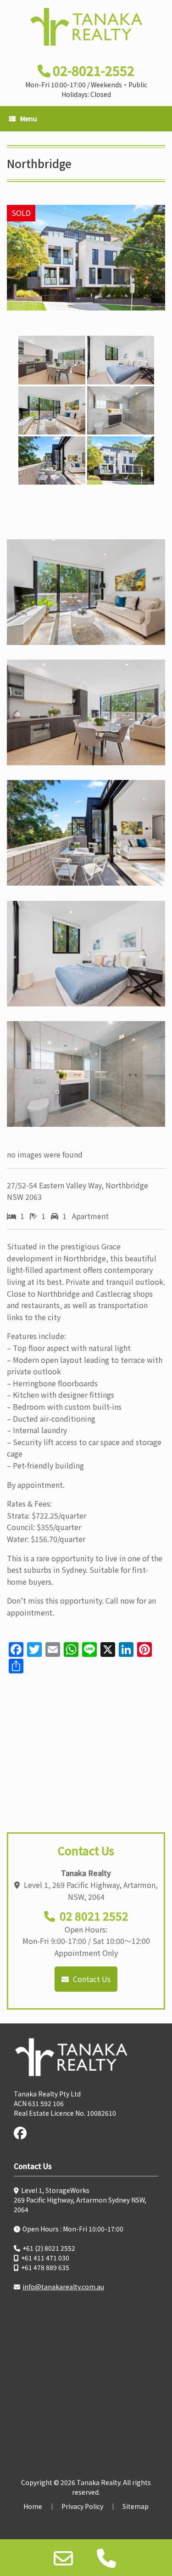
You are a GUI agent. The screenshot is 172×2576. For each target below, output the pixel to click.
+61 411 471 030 (45, 2258)
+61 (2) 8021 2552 (49, 2248)
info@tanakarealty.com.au (63, 2287)
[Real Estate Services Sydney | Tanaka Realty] (86, 27)
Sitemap (136, 2506)
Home (33, 2506)
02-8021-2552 (94, 70)
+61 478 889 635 (45, 2267)
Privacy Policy (82, 2506)
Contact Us (91, 1979)
